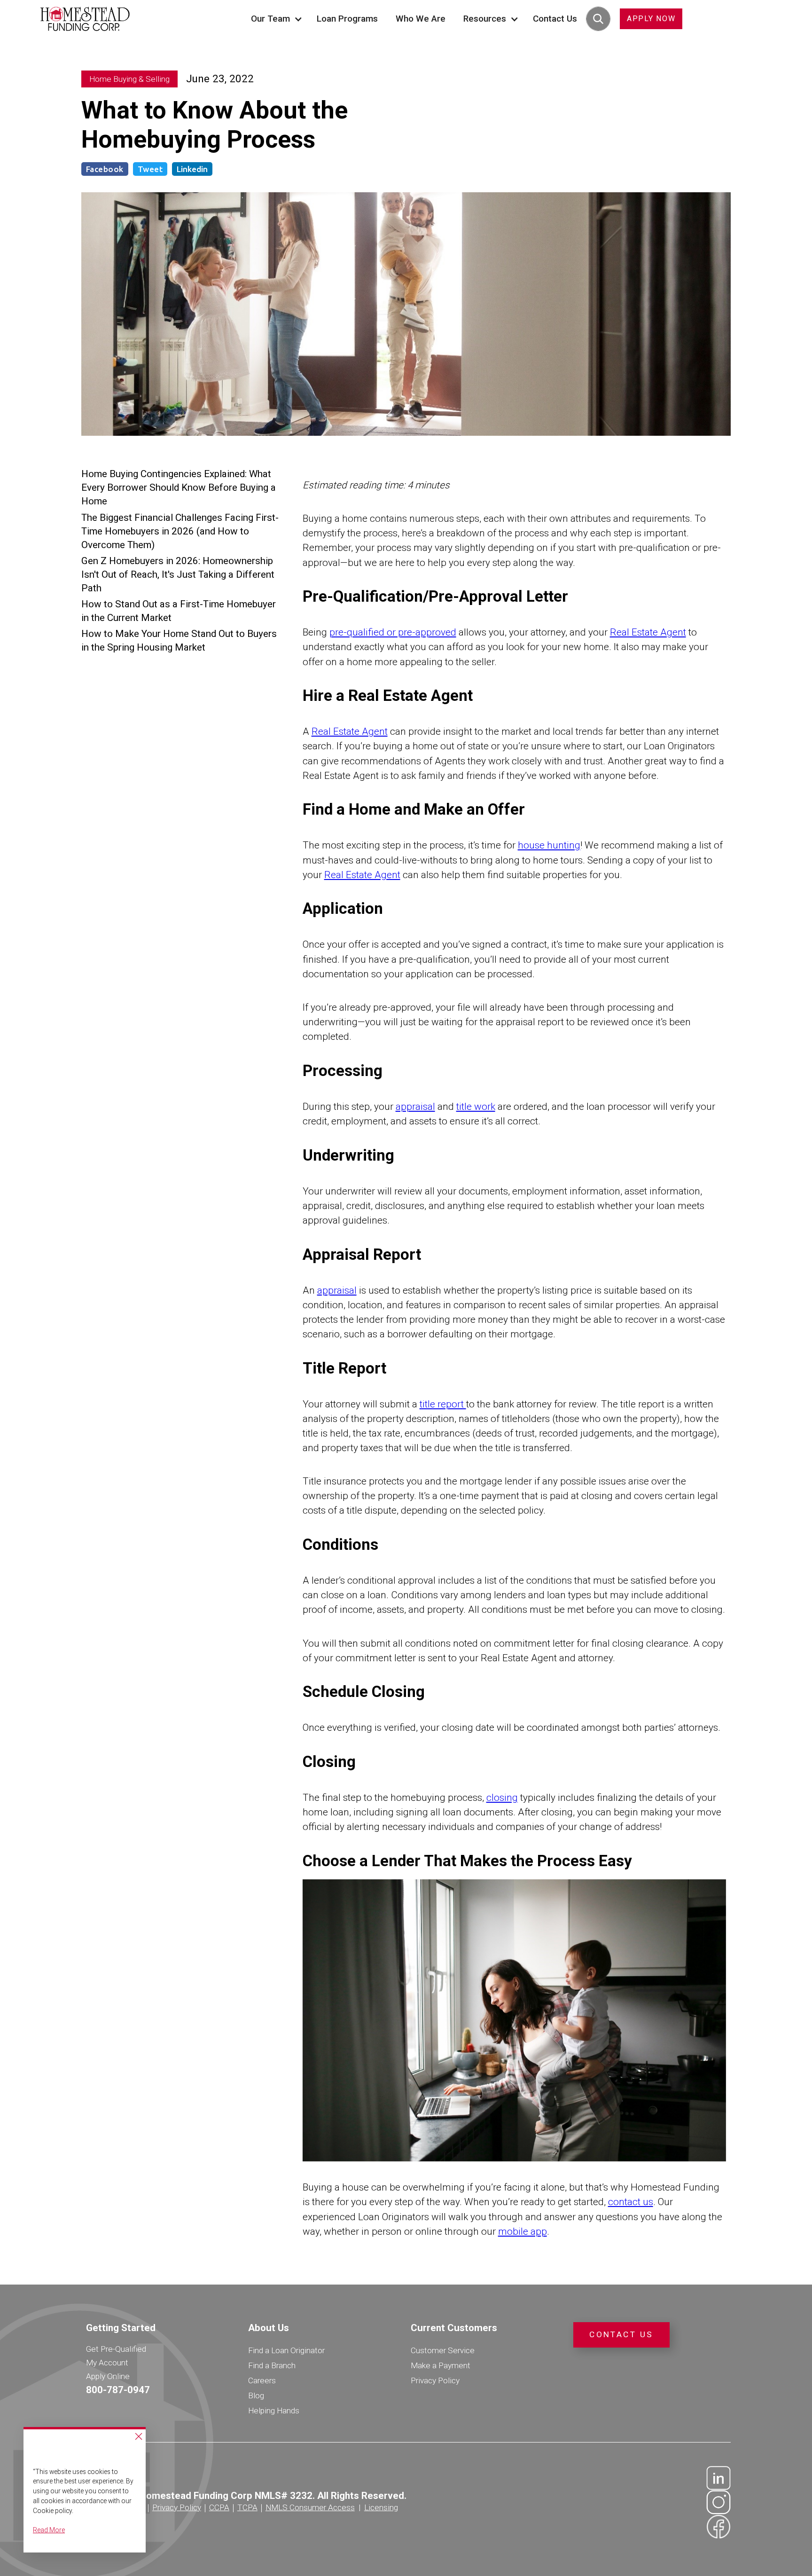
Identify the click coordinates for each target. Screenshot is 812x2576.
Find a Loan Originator (286, 2350)
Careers (262, 2380)
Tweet (150, 169)
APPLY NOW (651, 19)
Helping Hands (274, 2411)
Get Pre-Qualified (116, 2349)
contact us (631, 2202)
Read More (49, 2530)
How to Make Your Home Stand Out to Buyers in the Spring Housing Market (179, 640)
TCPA (247, 2507)
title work (476, 1107)
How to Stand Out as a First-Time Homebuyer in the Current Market (179, 611)
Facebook (105, 169)
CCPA (219, 2507)
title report (443, 1404)
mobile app (523, 2231)
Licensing (381, 2507)
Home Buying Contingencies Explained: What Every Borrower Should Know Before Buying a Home (179, 487)
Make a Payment (441, 2365)
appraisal (415, 1107)
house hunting (549, 845)
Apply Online (108, 2376)
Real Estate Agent (648, 632)
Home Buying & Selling (129, 79)
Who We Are (421, 19)
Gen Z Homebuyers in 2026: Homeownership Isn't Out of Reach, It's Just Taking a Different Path (178, 574)
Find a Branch (272, 2365)
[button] (275, 19)
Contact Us (555, 19)
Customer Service (443, 2350)
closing (502, 1798)
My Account (107, 2363)
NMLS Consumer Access (310, 2507)
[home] (85, 19)
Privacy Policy (435, 2380)
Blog (256, 2395)
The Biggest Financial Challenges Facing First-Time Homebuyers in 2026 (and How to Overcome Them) (180, 531)
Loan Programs (347, 19)
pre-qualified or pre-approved (393, 632)
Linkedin (192, 169)
